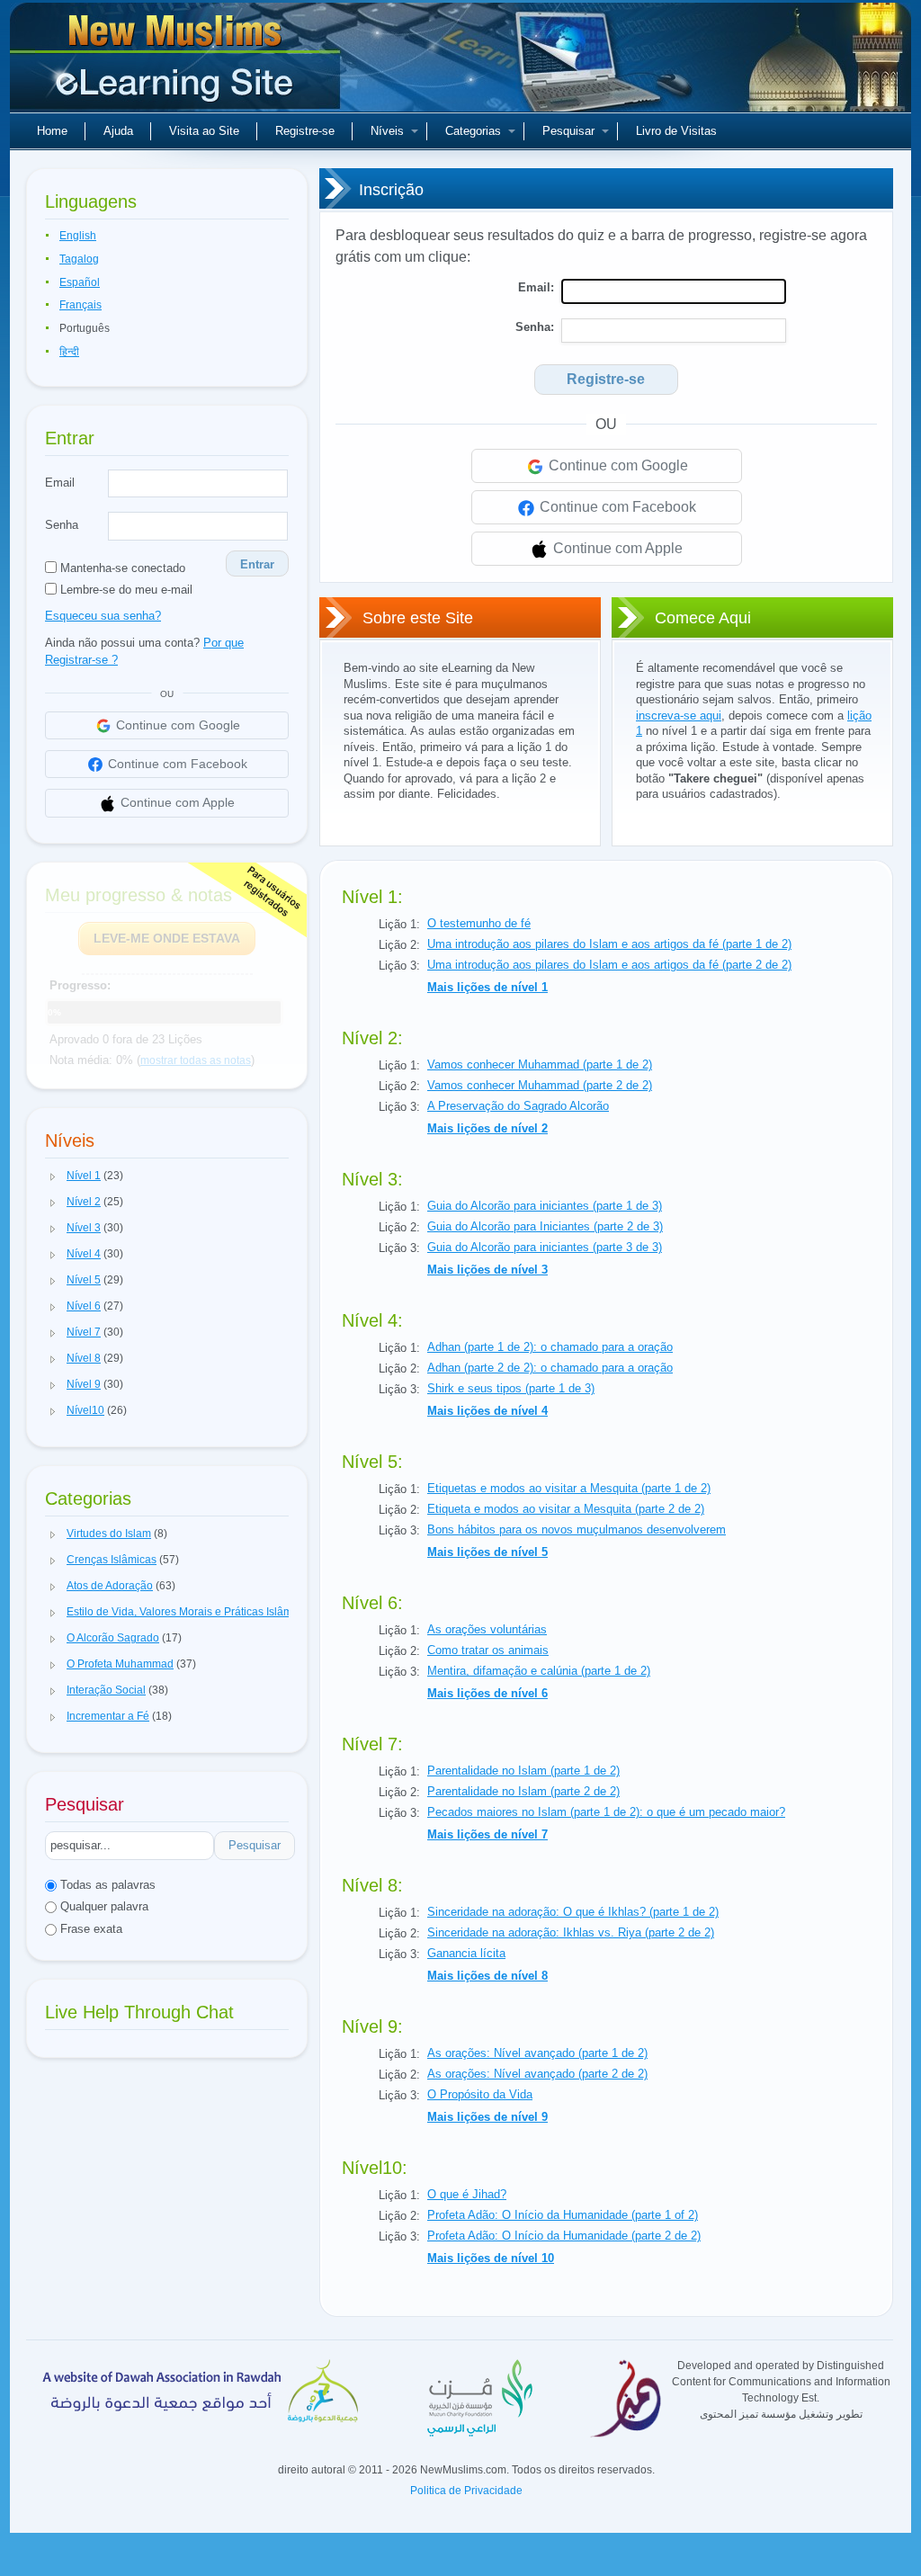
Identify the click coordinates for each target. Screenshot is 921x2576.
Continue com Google (617, 465)
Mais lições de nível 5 (487, 1552)
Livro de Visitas (676, 131)
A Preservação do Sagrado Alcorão (518, 1106)
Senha (62, 525)
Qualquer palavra (103, 1906)
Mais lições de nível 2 (487, 1128)
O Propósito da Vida (480, 2094)
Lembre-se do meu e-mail (125, 590)
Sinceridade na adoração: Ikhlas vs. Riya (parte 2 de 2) (571, 1932)
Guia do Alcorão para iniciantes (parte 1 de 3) (545, 1206)
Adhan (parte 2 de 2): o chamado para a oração (550, 1368)
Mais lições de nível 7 (487, 1834)
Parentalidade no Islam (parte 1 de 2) (523, 1771)
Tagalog (79, 259)
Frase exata (89, 1929)
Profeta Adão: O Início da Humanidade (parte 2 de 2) (564, 2236)
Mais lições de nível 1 (487, 987)
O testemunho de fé (479, 923)
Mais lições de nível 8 (487, 1976)
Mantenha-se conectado (121, 568)
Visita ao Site (204, 131)
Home (52, 131)
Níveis (387, 131)
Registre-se (305, 131)
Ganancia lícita (466, 1953)
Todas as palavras (106, 1885)
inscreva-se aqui (679, 716)
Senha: (535, 327)
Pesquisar (568, 131)
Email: (536, 287)
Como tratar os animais (488, 1650)
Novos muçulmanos (177, 63)
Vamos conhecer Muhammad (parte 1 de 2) (540, 1064)
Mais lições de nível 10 (491, 2258)
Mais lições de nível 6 (487, 1693)
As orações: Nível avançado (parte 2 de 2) (537, 2074)
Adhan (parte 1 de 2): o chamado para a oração (550, 1347)
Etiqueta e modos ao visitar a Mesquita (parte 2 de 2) (566, 1509)
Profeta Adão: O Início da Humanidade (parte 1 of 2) (563, 2215)
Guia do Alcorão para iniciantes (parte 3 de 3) (545, 1247)
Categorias (473, 131)
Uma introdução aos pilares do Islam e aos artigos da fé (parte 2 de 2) (609, 965)
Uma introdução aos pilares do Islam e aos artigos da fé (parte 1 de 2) (609, 944)
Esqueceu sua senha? (103, 616)
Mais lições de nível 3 (487, 1270)
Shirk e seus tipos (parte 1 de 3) (511, 1388)
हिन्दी (69, 352)
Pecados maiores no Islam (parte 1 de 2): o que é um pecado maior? (606, 1812)
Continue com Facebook (616, 507)
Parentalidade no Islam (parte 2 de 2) (523, 1791)
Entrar (257, 564)
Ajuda (118, 131)
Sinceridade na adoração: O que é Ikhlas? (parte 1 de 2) (573, 1912)
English (78, 236)
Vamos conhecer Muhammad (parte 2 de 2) (540, 1085)
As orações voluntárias (487, 1629)
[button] (53, 1176)
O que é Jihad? (467, 2194)
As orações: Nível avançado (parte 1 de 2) (537, 2053)
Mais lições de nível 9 (487, 2117)
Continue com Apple (616, 548)
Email (60, 483)
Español (80, 282)
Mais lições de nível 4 (487, 1411)
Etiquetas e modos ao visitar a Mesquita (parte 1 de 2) (569, 1488)
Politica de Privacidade (466, 2491)
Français (80, 305)
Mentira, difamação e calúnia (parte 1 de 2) (539, 1671)
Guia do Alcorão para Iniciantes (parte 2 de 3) (545, 1226)
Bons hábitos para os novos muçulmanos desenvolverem (577, 1529)
